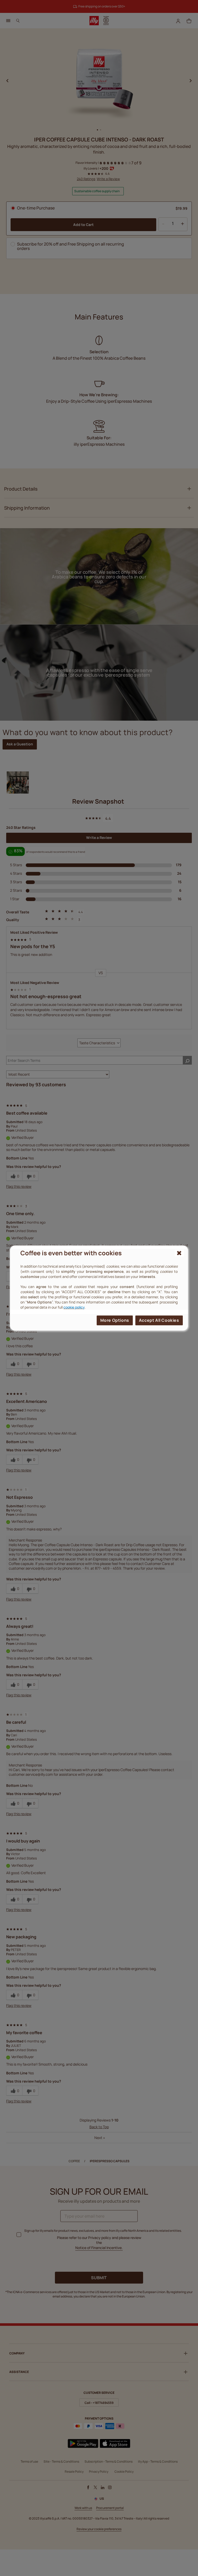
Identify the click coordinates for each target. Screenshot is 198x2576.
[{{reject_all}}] (179, 1253)
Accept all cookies (159, 1320)
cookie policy (74, 1307)
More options (115, 1320)
